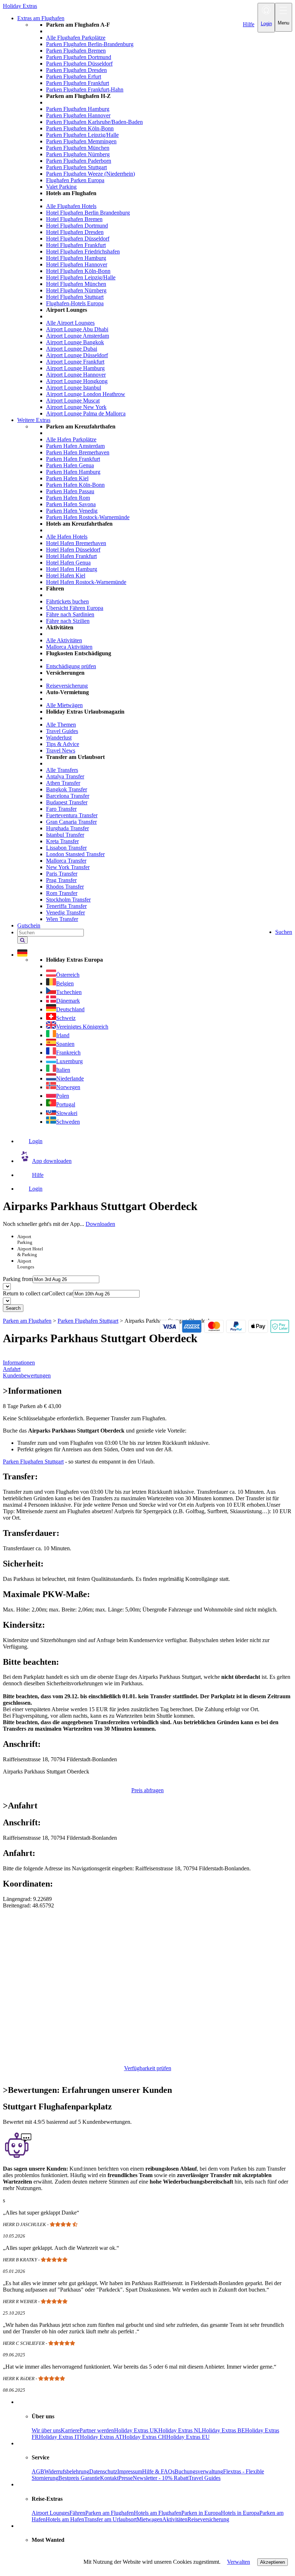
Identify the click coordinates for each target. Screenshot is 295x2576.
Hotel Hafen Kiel (66, 576)
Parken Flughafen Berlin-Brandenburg (90, 44)
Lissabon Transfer (66, 848)
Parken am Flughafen (110, 2513)
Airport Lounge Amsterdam (78, 336)
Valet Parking (61, 187)
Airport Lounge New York (76, 407)
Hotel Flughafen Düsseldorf (78, 239)
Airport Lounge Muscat (73, 401)
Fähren (77, 2513)
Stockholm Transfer (68, 900)
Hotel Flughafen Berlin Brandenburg (88, 213)
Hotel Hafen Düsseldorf (73, 550)
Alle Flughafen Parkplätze (76, 38)
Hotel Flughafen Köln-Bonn (78, 271)
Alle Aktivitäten (64, 640)
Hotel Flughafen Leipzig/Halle (81, 277)
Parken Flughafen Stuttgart (76, 167)
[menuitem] (162, 219)
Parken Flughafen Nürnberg (78, 154)
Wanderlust (59, 738)
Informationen (19, 1363)
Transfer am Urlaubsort (110, 2519)
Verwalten (239, 2562)
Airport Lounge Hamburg (75, 368)
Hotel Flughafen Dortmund (77, 226)
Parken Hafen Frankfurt (73, 459)
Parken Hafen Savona (71, 504)
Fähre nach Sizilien (68, 621)
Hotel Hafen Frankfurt (71, 556)
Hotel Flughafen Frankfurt (76, 245)
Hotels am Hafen (65, 2519)
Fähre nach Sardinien (70, 614)
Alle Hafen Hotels (67, 537)
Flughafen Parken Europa (75, 180)
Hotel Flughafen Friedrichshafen (83, 251)
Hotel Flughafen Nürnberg (76, 290)
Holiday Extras (20, 6)
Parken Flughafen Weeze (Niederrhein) (90, 174)
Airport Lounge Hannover (76, 375)
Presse (126, 2478)
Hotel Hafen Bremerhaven (76, 543)
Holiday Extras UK (136, 2430)
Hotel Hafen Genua (68, 563)
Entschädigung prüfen (71, 666)
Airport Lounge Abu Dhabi (77, 329)
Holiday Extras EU (188, 2437)
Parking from (18, 1279)
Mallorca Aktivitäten (69, 647)
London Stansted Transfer (75, 854)
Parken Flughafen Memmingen (81, 141)
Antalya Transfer (65, 776)
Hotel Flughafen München (76, 284)
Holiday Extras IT (59, 2437)
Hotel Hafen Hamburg (72, 569)
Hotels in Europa (240, 2513)
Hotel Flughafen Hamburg (76, 258)
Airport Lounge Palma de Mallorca (86, 413)
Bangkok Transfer (67, 789)
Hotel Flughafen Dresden (75, 232)
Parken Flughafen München (78, 148)
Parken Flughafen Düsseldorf (79, 64)
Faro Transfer (61, 809)
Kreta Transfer (62, 841)
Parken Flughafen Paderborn (79, 161)
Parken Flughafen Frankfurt (78, 83)
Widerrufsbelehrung (67, 2471)
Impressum (130, 2471)
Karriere (70, 2430)
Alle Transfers (62, 770)
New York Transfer (68, 867)
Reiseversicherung (67, 686)
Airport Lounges (51, 2513)
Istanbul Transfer (65, 835)
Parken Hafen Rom (68, 498)
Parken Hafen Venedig (72, 511)
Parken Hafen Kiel (67, 478)
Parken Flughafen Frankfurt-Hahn (85, 89)
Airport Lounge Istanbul (74, 388)
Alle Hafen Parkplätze (71, 439)
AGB (38, 2471)
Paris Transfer (62, 874)
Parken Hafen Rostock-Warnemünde (88, 517)
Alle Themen (61, 725)
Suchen (284, 932)
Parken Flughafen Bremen (76, 51)
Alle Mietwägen (64, 705)
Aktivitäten (175, 2519)
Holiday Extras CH (144, 2437)
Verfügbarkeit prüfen (148, 2068)
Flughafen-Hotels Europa (75, 303)
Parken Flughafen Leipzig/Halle (82, 135)
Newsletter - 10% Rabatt (161, 2478)
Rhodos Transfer (65, 887)
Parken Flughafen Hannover (78, 115)
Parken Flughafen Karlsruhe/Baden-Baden (94, 122)
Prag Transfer (61, 880)
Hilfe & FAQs (158, 2471)
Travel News (61, 750)
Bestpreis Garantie (79, 2478)
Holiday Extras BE (223, 2430)
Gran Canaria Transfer (71, 822)
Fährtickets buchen (67, 601)
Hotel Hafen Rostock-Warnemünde (86, 582)
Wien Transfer (62, 919)
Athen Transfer (63, 783)
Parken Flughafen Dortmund (79, 57)
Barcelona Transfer (68, 796)
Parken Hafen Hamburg (73, 472)
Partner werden (97, 2430)
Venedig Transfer (65, 912)
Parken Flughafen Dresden (76, 70)
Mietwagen (149, 2519)
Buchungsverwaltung (199, 2471)
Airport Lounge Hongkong (77, 381)
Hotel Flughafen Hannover (77, 264)
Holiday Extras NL (180, 2430)
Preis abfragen (147, 1790)
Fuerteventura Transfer (72, 815)
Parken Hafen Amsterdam (75, 446)
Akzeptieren (273, 2562)
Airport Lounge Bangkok (75, 342)
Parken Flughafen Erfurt (74, 77)
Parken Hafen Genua (70, 465)
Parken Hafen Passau (70, 491)
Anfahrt (12, 1369)
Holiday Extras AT (101, 2437)
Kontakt (109, 2478)
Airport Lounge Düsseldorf (77, 355)
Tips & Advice (63, 744)
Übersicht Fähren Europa (75, 608)
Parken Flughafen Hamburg (78, 109)
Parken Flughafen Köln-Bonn (80, 128)
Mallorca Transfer (66, 861)
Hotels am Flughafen (158, 2513)
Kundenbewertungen (27, 1375)
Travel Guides (62, 731)
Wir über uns (46, 2430)
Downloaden (100, 1224)
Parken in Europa (201, 2513)
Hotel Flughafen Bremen (74, 219)
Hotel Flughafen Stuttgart (75, 297)
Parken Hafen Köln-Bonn (75, 485)
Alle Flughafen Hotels (71, 206)
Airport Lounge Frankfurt (75, 362)
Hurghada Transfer (67, 828)
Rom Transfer (62, 893)
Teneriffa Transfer (66, 906)
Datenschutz (103, 2471)
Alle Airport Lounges (70, 323)
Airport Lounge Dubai (72, 349)
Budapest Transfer (67, 802)
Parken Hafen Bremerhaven (78, 452)
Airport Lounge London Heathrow (86, 394)
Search (13, 1308)
